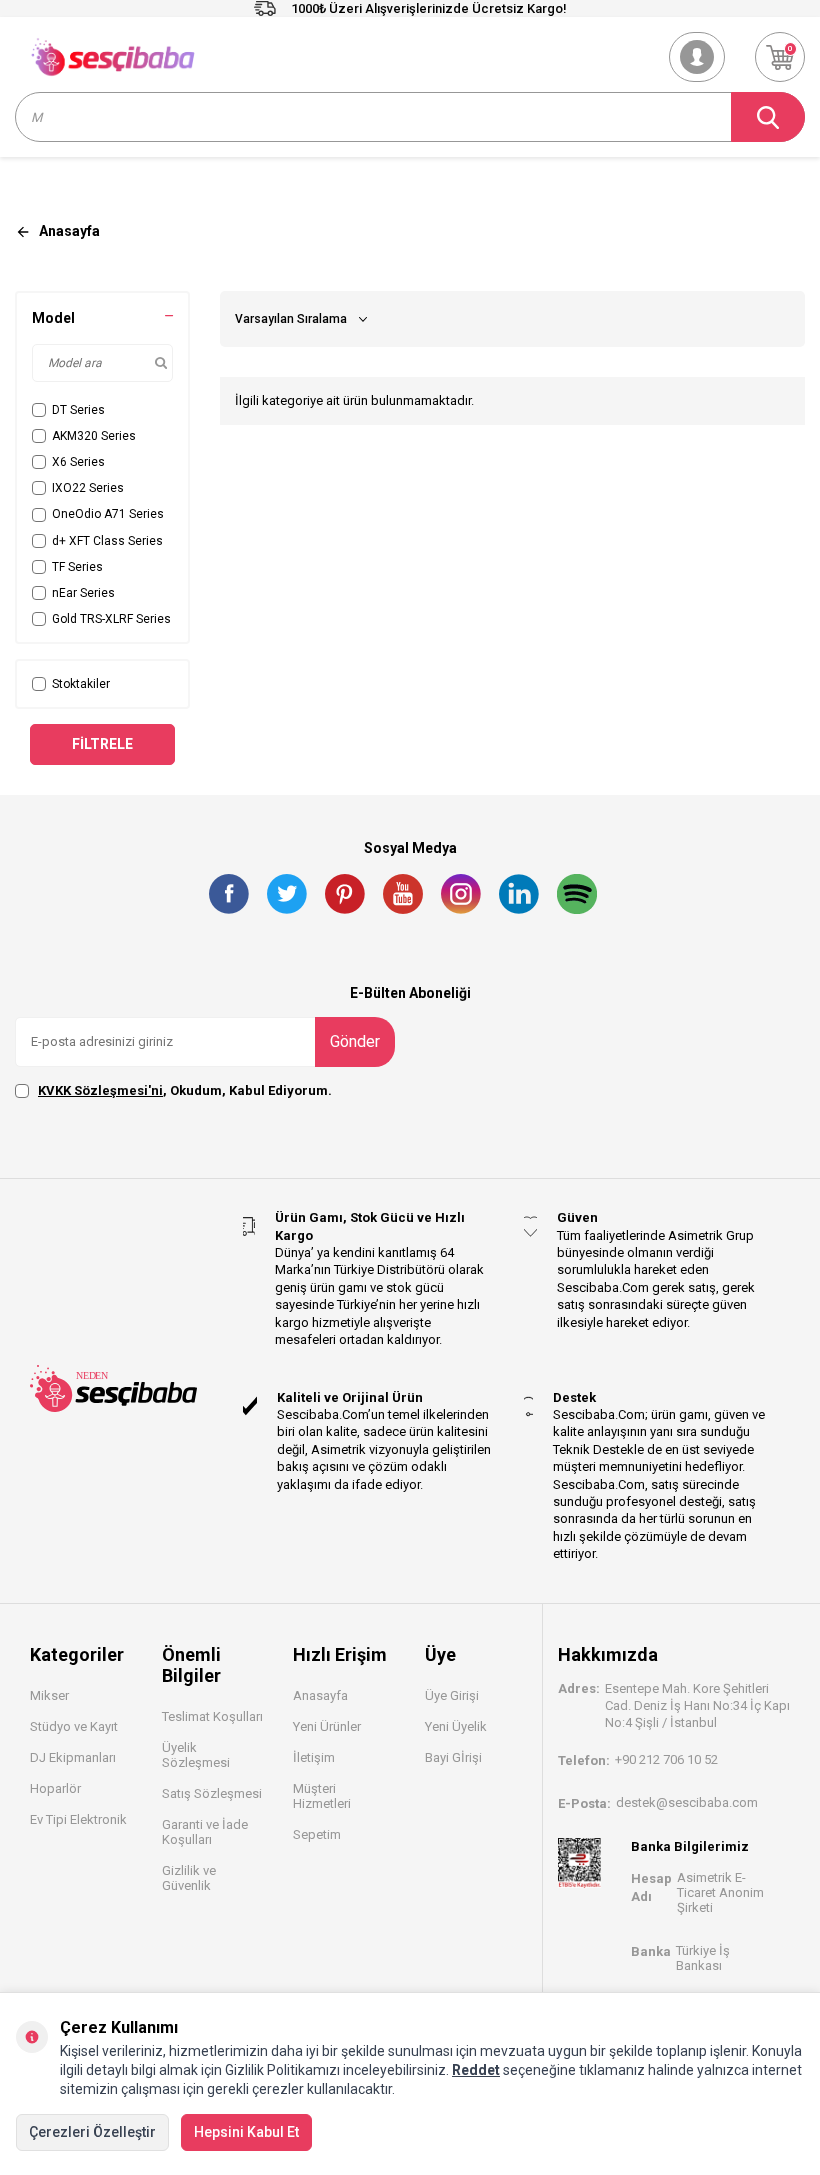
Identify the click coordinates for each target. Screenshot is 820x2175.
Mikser (49, 1695)
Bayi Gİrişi (453, 1757)
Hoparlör (55, 1788)
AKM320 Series (94, 436)
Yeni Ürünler (327, 1726)
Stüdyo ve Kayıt (74, 1726)
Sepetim (317, 1834)
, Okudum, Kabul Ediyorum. (185, 1090)
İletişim (314, 1757)
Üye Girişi (452, 1695)
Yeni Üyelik (456, 1726)
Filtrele (102, 744)
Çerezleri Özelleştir (92, 2132)
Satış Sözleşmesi (212, 1793)
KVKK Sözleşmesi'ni (100, 1090)
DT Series (78, 410)
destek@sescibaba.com (687, 1802)
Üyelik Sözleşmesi (196, 1755)
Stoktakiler (81, 684)
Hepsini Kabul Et (246, 2132)
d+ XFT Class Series (107, 541)
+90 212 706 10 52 (666, 1759)
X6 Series (78, 462)
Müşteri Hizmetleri (322, 1796)
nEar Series (83, 593)
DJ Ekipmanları (73, 1757)
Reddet (476, 2070)
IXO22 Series (88, 488)
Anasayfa (320, 1695)
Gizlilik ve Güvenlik (189, 1878)
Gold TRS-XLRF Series (111, 619)
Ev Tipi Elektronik (78, 1819)
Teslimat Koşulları (212, 1716)
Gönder (355, 1041)
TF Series (77, 567)
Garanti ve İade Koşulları (205, 1832)
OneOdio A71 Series (108, 514)
